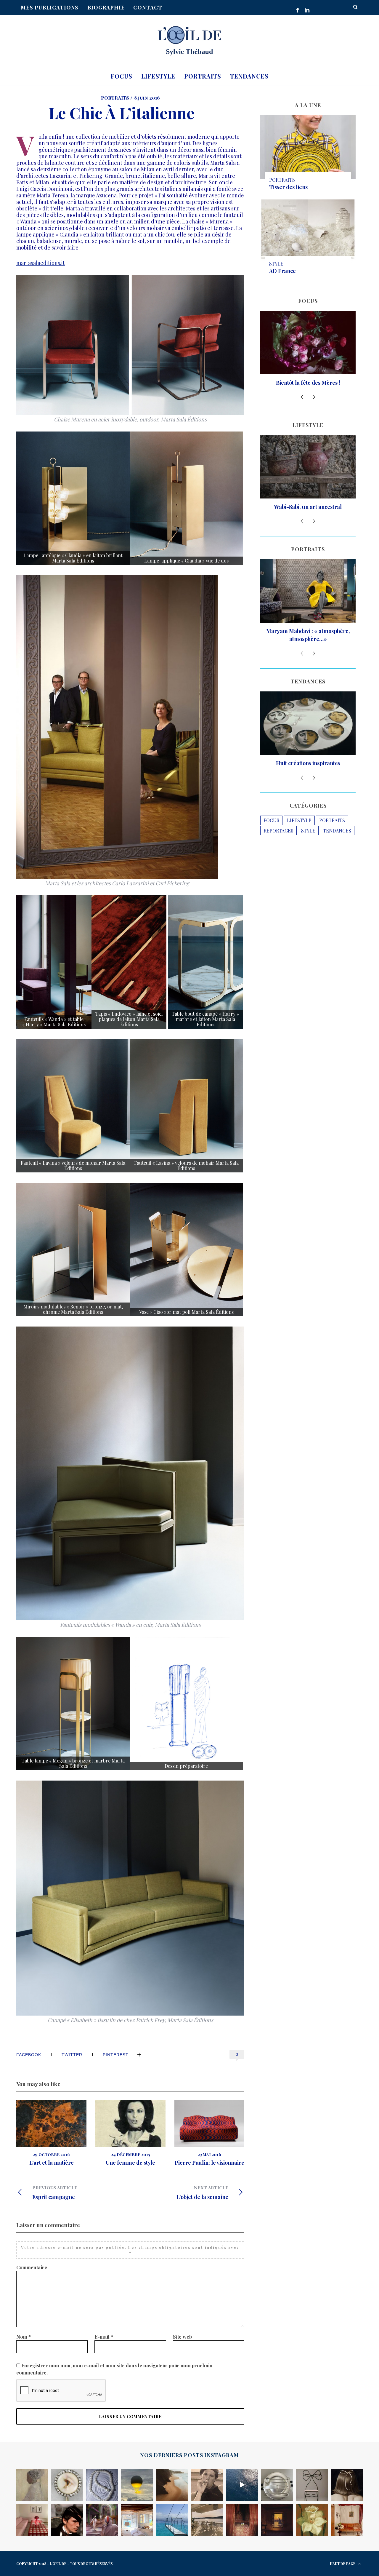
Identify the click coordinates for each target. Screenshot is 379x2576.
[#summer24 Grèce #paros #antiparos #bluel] (172, 2520)
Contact (148, 7)
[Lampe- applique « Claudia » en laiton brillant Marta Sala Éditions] (73, 498)
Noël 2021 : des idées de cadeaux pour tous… (308, 387)
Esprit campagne (55, 2192)
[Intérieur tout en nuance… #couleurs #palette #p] (32, 2520)
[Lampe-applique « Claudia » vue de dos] (186, 498)
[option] (51, 2133)
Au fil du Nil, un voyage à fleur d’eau (308, 519)
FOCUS (271, 836)
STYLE (276, 264)
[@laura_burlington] (242, 2520)
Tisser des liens (288, 187)
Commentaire (32, 2267)
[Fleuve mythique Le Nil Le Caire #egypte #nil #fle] (277, 2520)
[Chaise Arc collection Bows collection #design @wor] (312, 2485)
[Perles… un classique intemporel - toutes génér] (102, 2485)
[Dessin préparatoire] (186, 1704)
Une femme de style (130, 2163)
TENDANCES (337, 847)
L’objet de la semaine (202, 2192)
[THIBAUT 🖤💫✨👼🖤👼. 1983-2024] (207, 2485)
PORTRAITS (115, 98)
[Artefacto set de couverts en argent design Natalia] (277, 2485)
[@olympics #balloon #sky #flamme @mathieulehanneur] (137, 2485)
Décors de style (308, 779)
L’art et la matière (52, 2163)
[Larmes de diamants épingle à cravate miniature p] (67, 2485)
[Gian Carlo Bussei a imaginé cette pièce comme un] (347, 2520)
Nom (24, 2337)
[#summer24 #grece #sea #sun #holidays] (137, 2520)
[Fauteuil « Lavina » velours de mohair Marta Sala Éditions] (73, 1106)
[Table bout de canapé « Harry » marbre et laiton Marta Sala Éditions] (205, 962)
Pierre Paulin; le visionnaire (209, 2163)
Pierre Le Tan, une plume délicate (308, 651)
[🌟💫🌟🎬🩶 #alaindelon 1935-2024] (67, 2520)
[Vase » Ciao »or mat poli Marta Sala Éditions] (186, 1249)
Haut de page (343, 2564)
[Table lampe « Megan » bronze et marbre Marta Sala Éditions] (73, 1704)
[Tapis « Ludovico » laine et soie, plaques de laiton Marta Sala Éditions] (129, 962)
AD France (282, 271)
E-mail (104, 2337)
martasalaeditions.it (41, 263)
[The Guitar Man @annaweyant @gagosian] (347, 2485)
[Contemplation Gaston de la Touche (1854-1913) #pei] (32, 2485)
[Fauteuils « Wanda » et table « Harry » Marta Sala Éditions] (54, 962)
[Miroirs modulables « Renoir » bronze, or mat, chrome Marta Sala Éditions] (73, 1249)
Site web (182, 2337)
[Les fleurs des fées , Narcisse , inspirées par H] (312, 2520)
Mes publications (50, 7)
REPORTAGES (278, 847)
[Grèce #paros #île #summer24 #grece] (207, 2520)
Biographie (106, 7)
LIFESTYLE (299, 836)
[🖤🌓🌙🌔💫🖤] (242, 2485)
